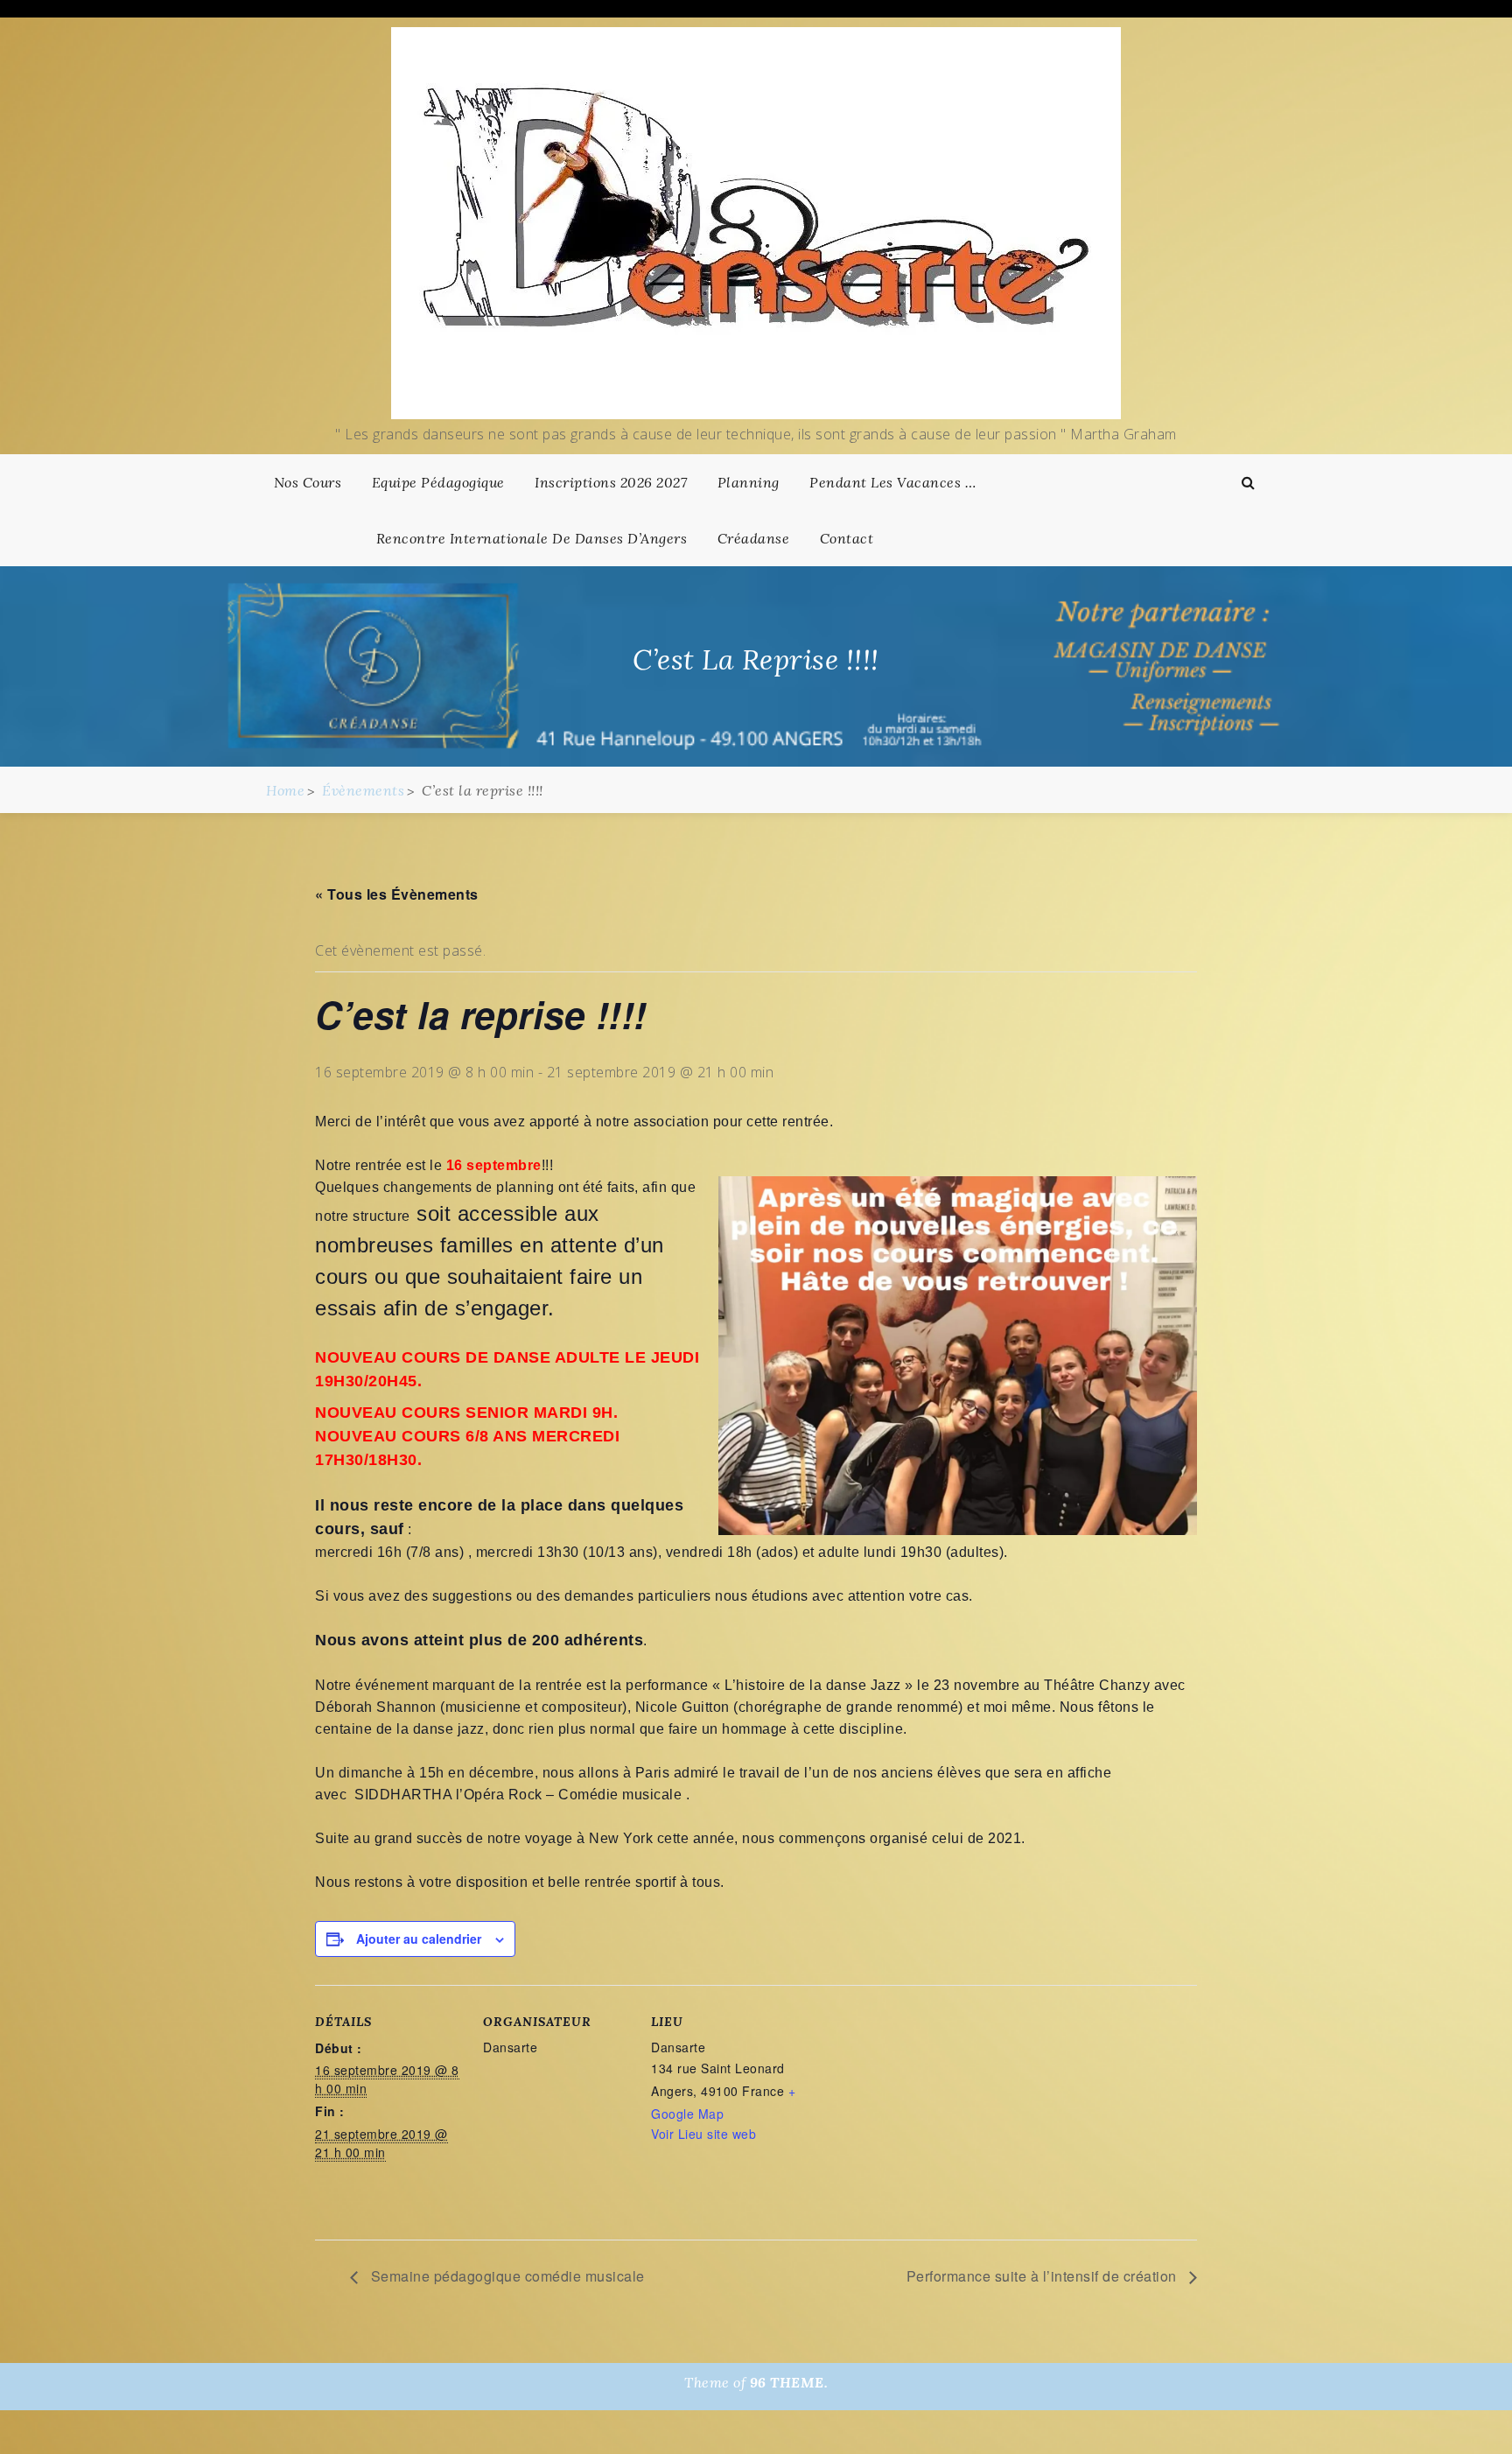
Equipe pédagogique (438, 482)
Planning (749, 482)
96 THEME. (789, 2382)
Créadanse (754, 538)
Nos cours (308, 482)
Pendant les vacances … (892, 482)
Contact (847, 538)
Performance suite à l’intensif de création (1044, 2276)
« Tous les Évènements (397, 894)
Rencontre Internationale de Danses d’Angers (532, 538)
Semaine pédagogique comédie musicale (506, 2276)
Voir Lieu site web (703, 2134)
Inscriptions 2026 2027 (611, 482)
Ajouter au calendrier (419, 1939)
